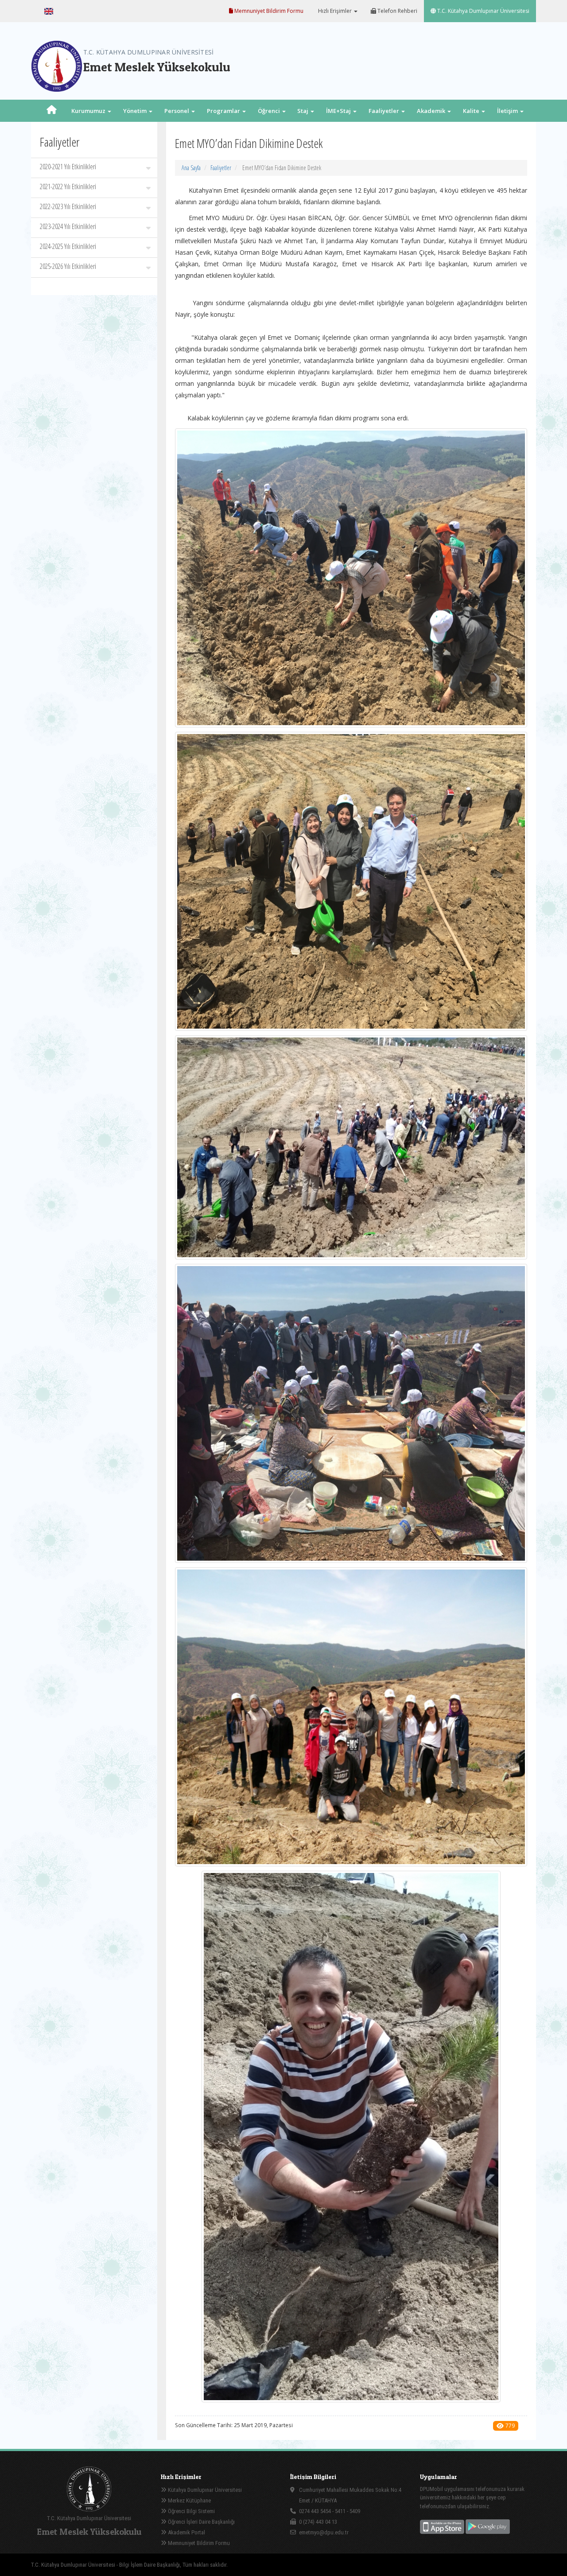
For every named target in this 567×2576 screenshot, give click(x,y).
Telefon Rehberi (397, 11)
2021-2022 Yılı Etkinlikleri (68, 186)
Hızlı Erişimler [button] (335, 11)
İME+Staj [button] (339, 111)
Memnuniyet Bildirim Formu (268, 11)
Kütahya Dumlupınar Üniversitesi (204, 2490)
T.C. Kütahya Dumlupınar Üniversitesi (483, 11)
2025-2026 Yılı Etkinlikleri (68, 266)
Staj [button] (303, 111)
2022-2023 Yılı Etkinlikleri (68, 206)
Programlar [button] (224, 111)
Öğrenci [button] (270, 111)
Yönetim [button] (136, 111)
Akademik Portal (186, 2532)
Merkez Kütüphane (189, 2500)
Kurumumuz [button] (89, 111)
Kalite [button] (472, 111)
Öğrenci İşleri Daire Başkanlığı (201, 2522)
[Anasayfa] (52, 111)
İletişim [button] (508, 111)
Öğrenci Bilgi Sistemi (191, 2511)
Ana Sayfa (191, 168)
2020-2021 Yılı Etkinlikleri (68, 167)
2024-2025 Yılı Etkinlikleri (68, 246)
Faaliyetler (221, 168)
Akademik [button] (432, 111)
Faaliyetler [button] (384, 111)
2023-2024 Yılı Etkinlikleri (68, 226)
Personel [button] (177, 111)
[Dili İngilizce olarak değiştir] (49, 11)
